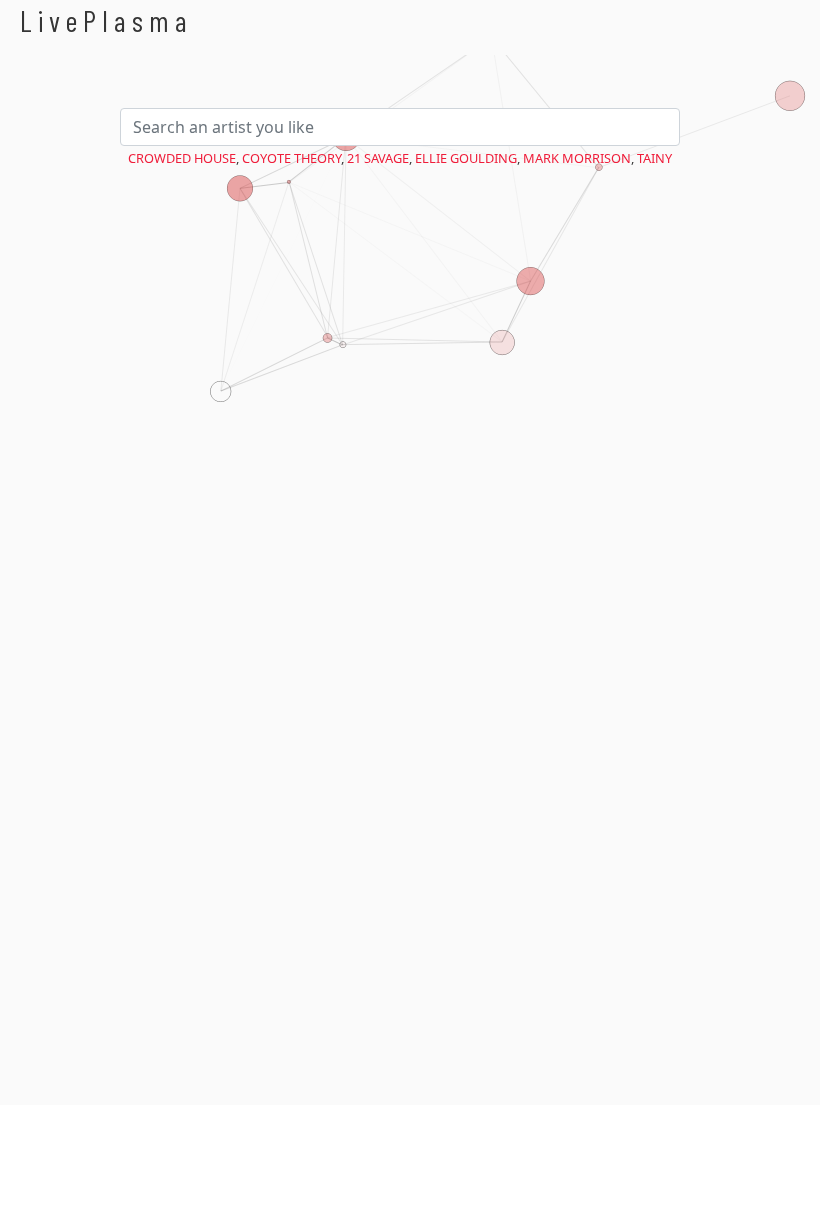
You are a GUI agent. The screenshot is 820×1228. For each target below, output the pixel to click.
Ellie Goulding (466, 158)
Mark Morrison (577, 158)
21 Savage (378, 158)
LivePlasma (106, 20)
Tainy (654, 158)
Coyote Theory (291, 158)
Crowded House (182, 158)
